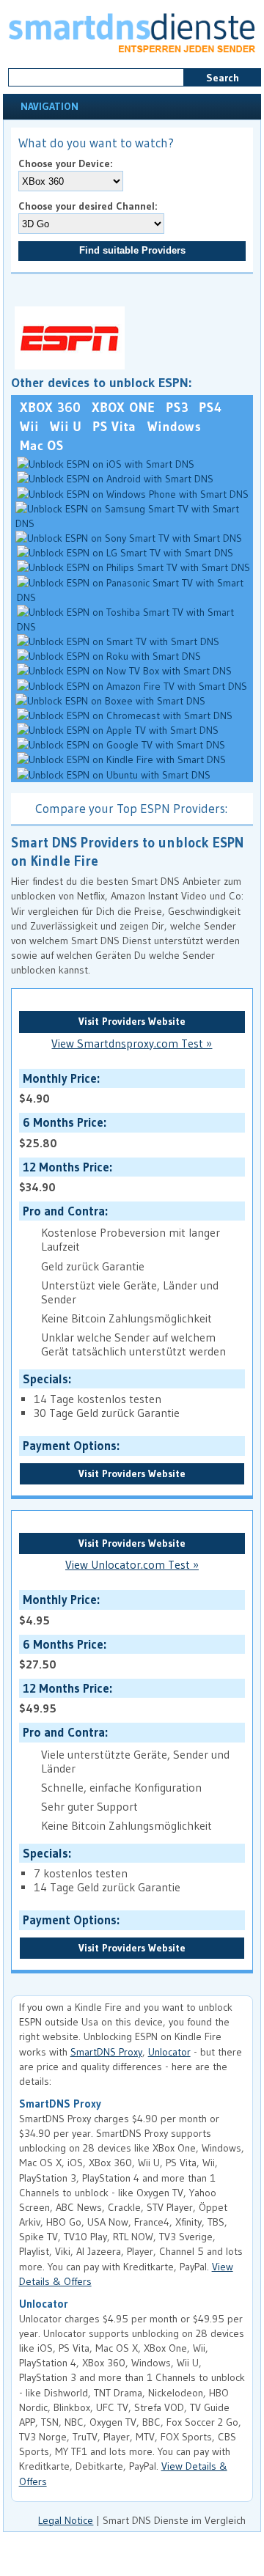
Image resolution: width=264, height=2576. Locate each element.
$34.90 (64, 1177)
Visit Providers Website (132, 1021)
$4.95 (58, 1609)
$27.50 (61, 1654)
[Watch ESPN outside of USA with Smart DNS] (68, 366)
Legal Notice (66, 2520)
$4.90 (58, 1088)
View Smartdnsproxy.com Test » (132, 1044)
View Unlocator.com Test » (132, 1565)
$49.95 (64, 1698)
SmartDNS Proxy (106, 2052)
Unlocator (169, 2052)
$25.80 (61, 1132)
